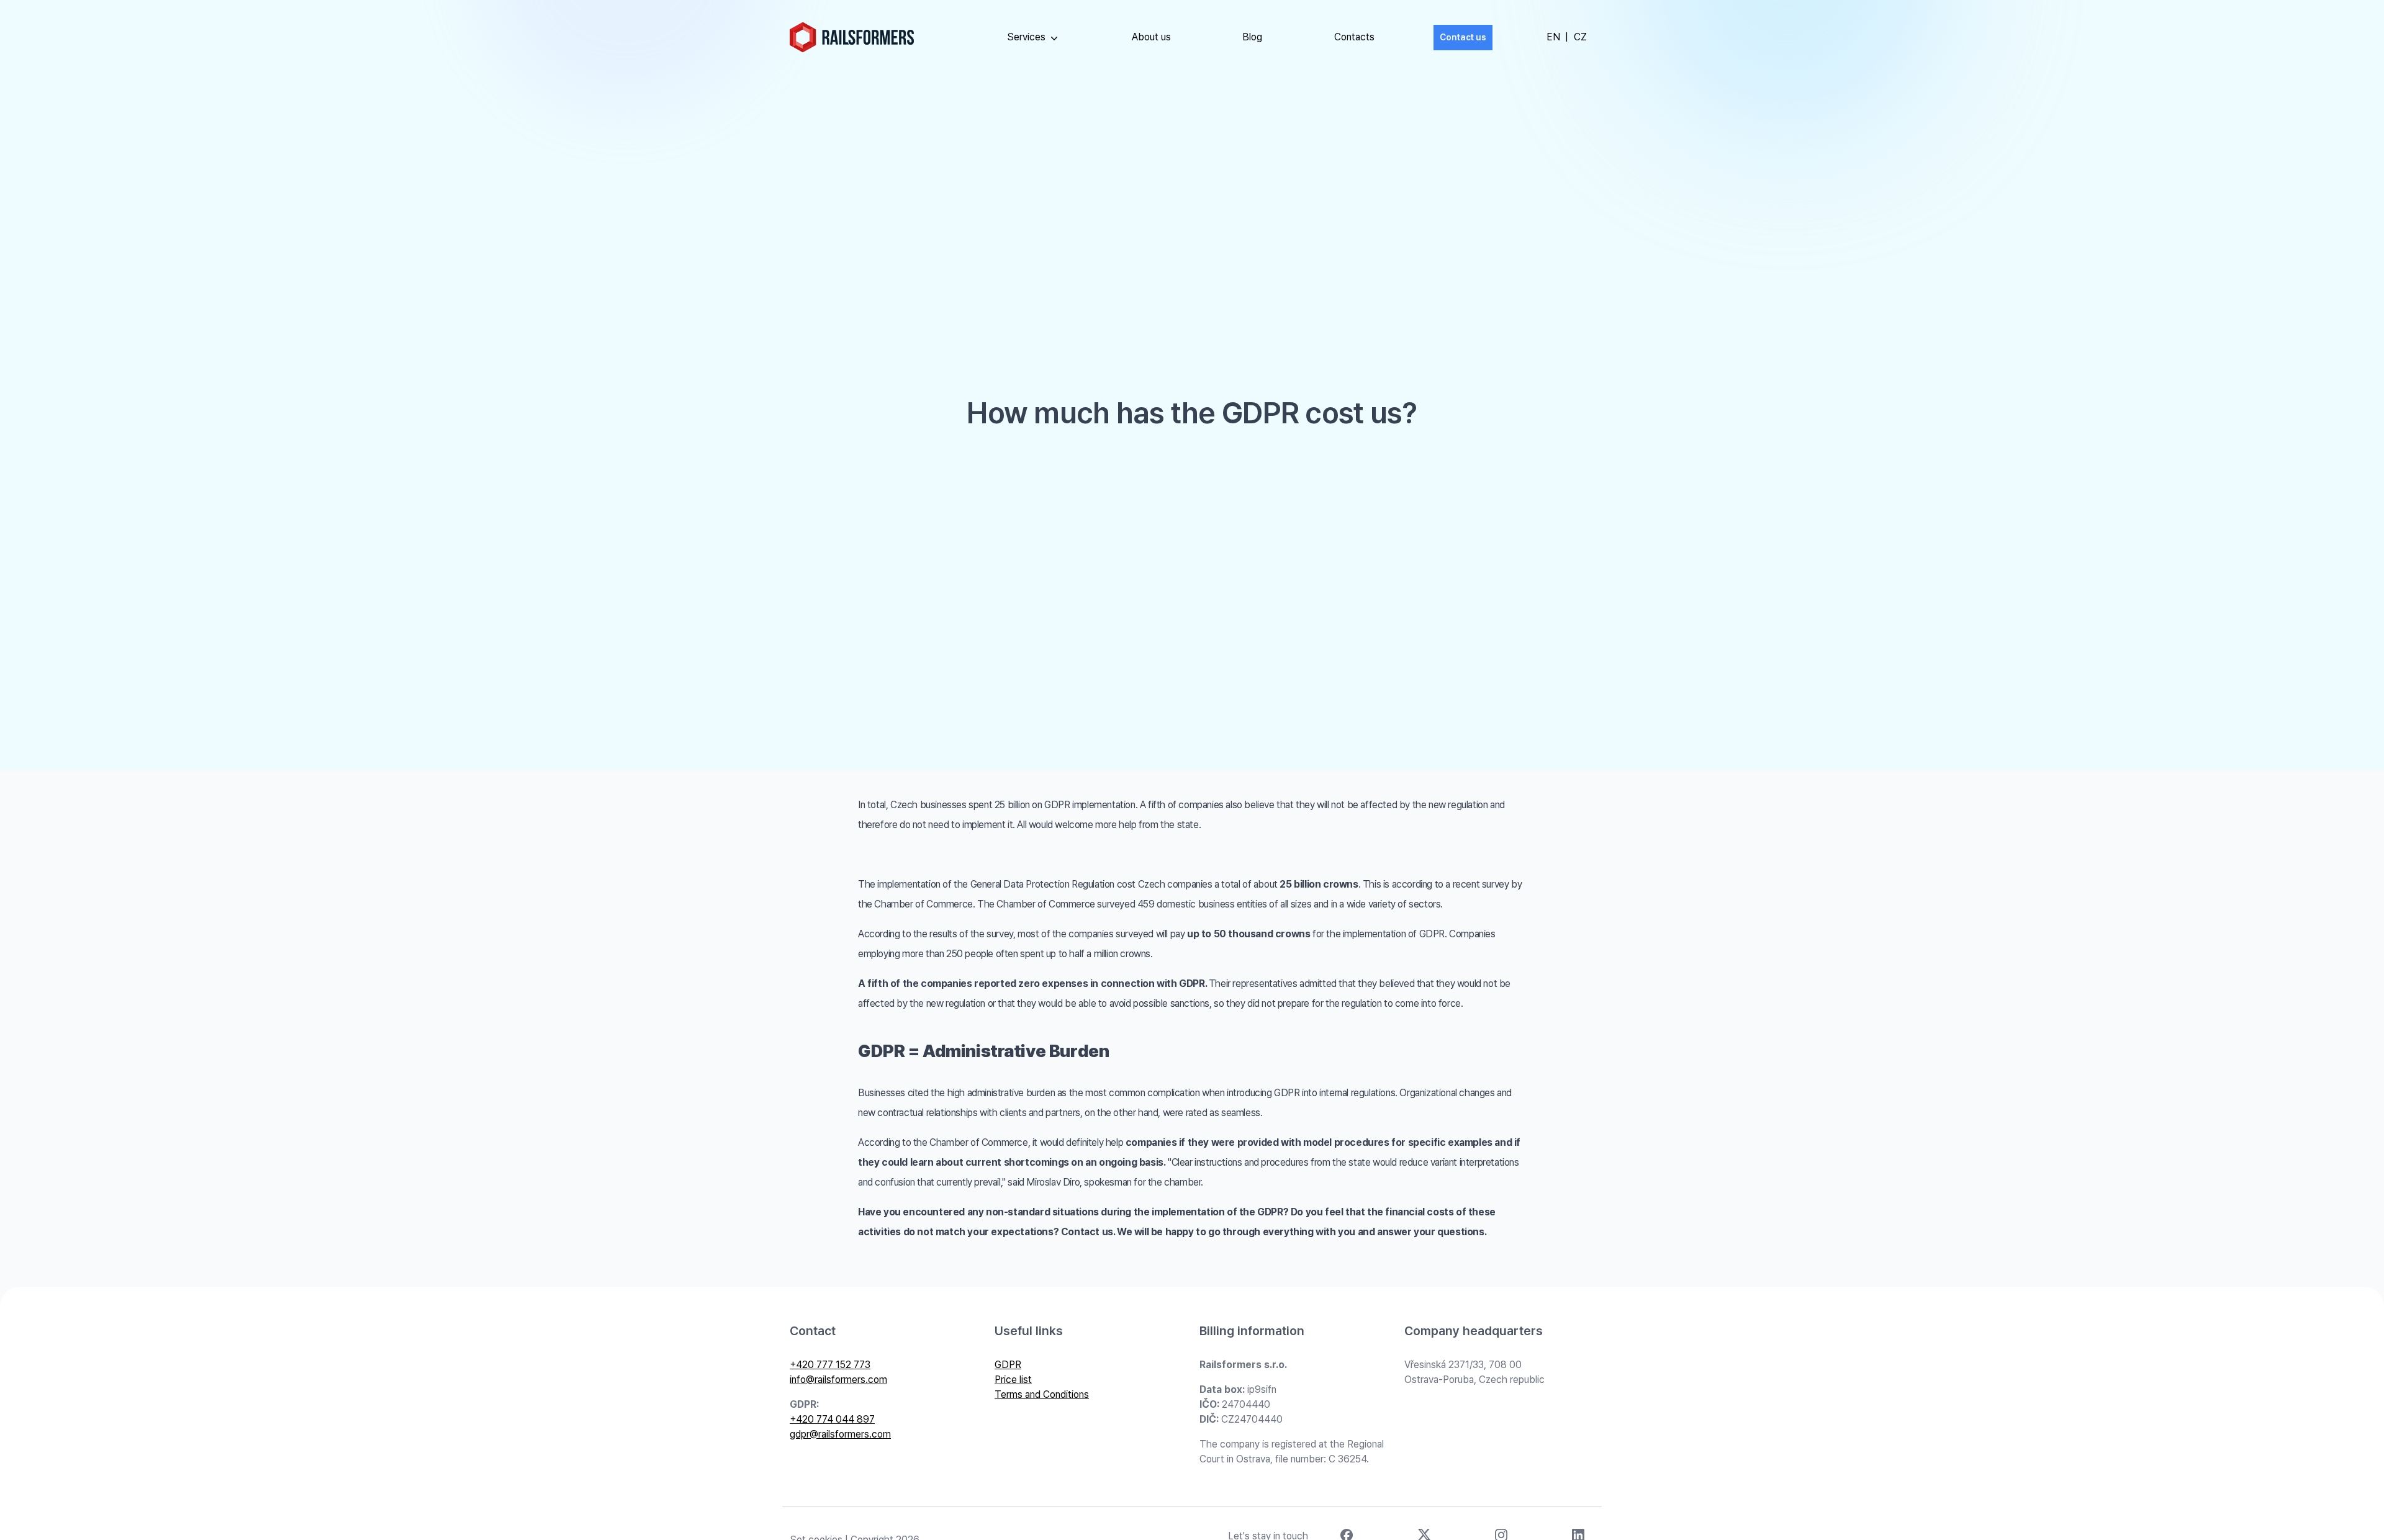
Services (1026, 37)
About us (1151, 37)
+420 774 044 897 (832, 1419)
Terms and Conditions (1042, 1394)
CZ (1580, 37)
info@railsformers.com (838, 1380)
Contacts (1354, 37)
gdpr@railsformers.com (840, 1434)
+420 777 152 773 (830, 1365)
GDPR (1008, 1365)
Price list (1013, 1380)
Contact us (1463, 37)
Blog (1252, 37)
